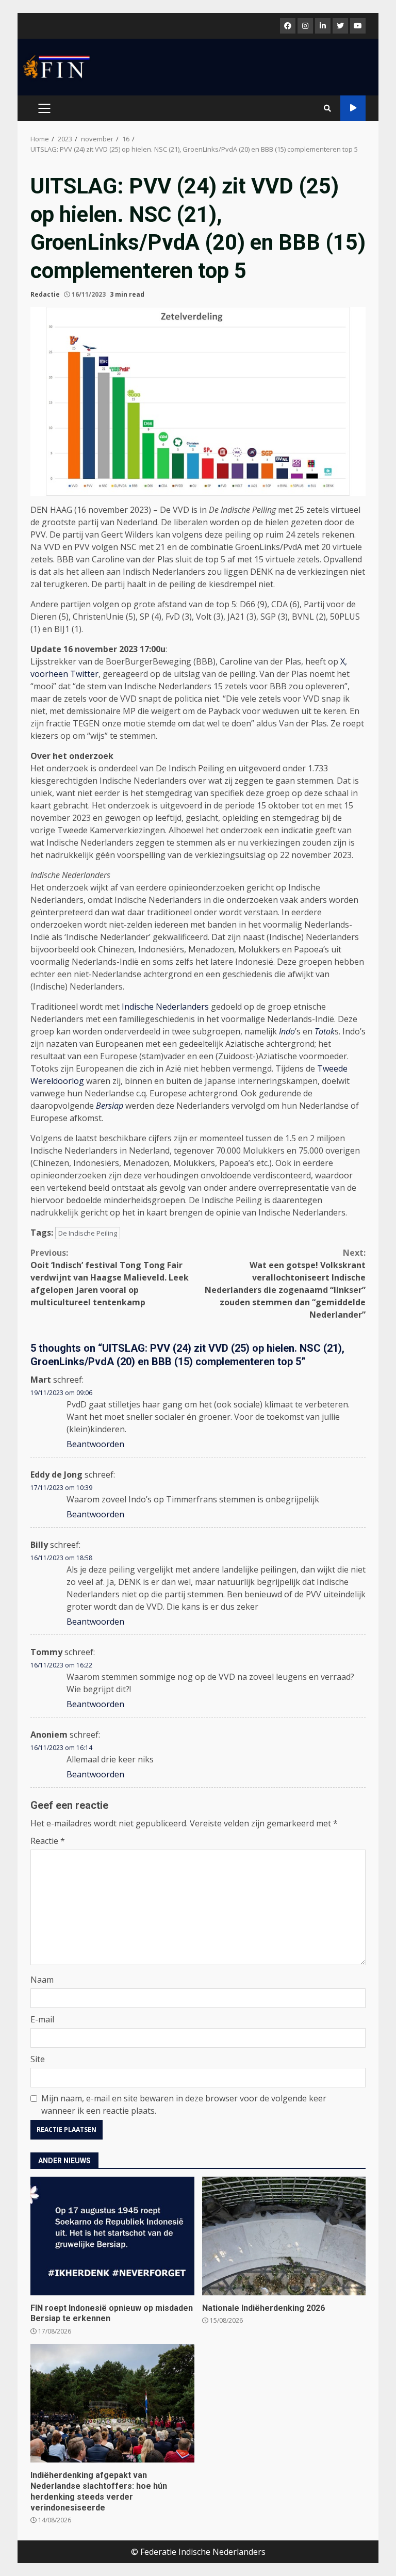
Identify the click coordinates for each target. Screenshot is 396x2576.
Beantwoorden (95, 1444)
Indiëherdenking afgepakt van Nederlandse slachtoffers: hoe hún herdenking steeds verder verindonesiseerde (112, 2403)
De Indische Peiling (88, 1233)
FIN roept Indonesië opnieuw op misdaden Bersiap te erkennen (112, 2236)
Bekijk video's (353, 108)
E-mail (42, 2019)
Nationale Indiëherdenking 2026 (284, 2236)
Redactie (45, 294)
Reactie (48, 1841)
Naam (42, 1980)
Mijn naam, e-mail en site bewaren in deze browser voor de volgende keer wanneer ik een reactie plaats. (184, 2104)
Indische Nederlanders (165, 1007)
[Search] (327, 108)
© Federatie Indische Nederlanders (198, 2552)
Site (38, 2059)
